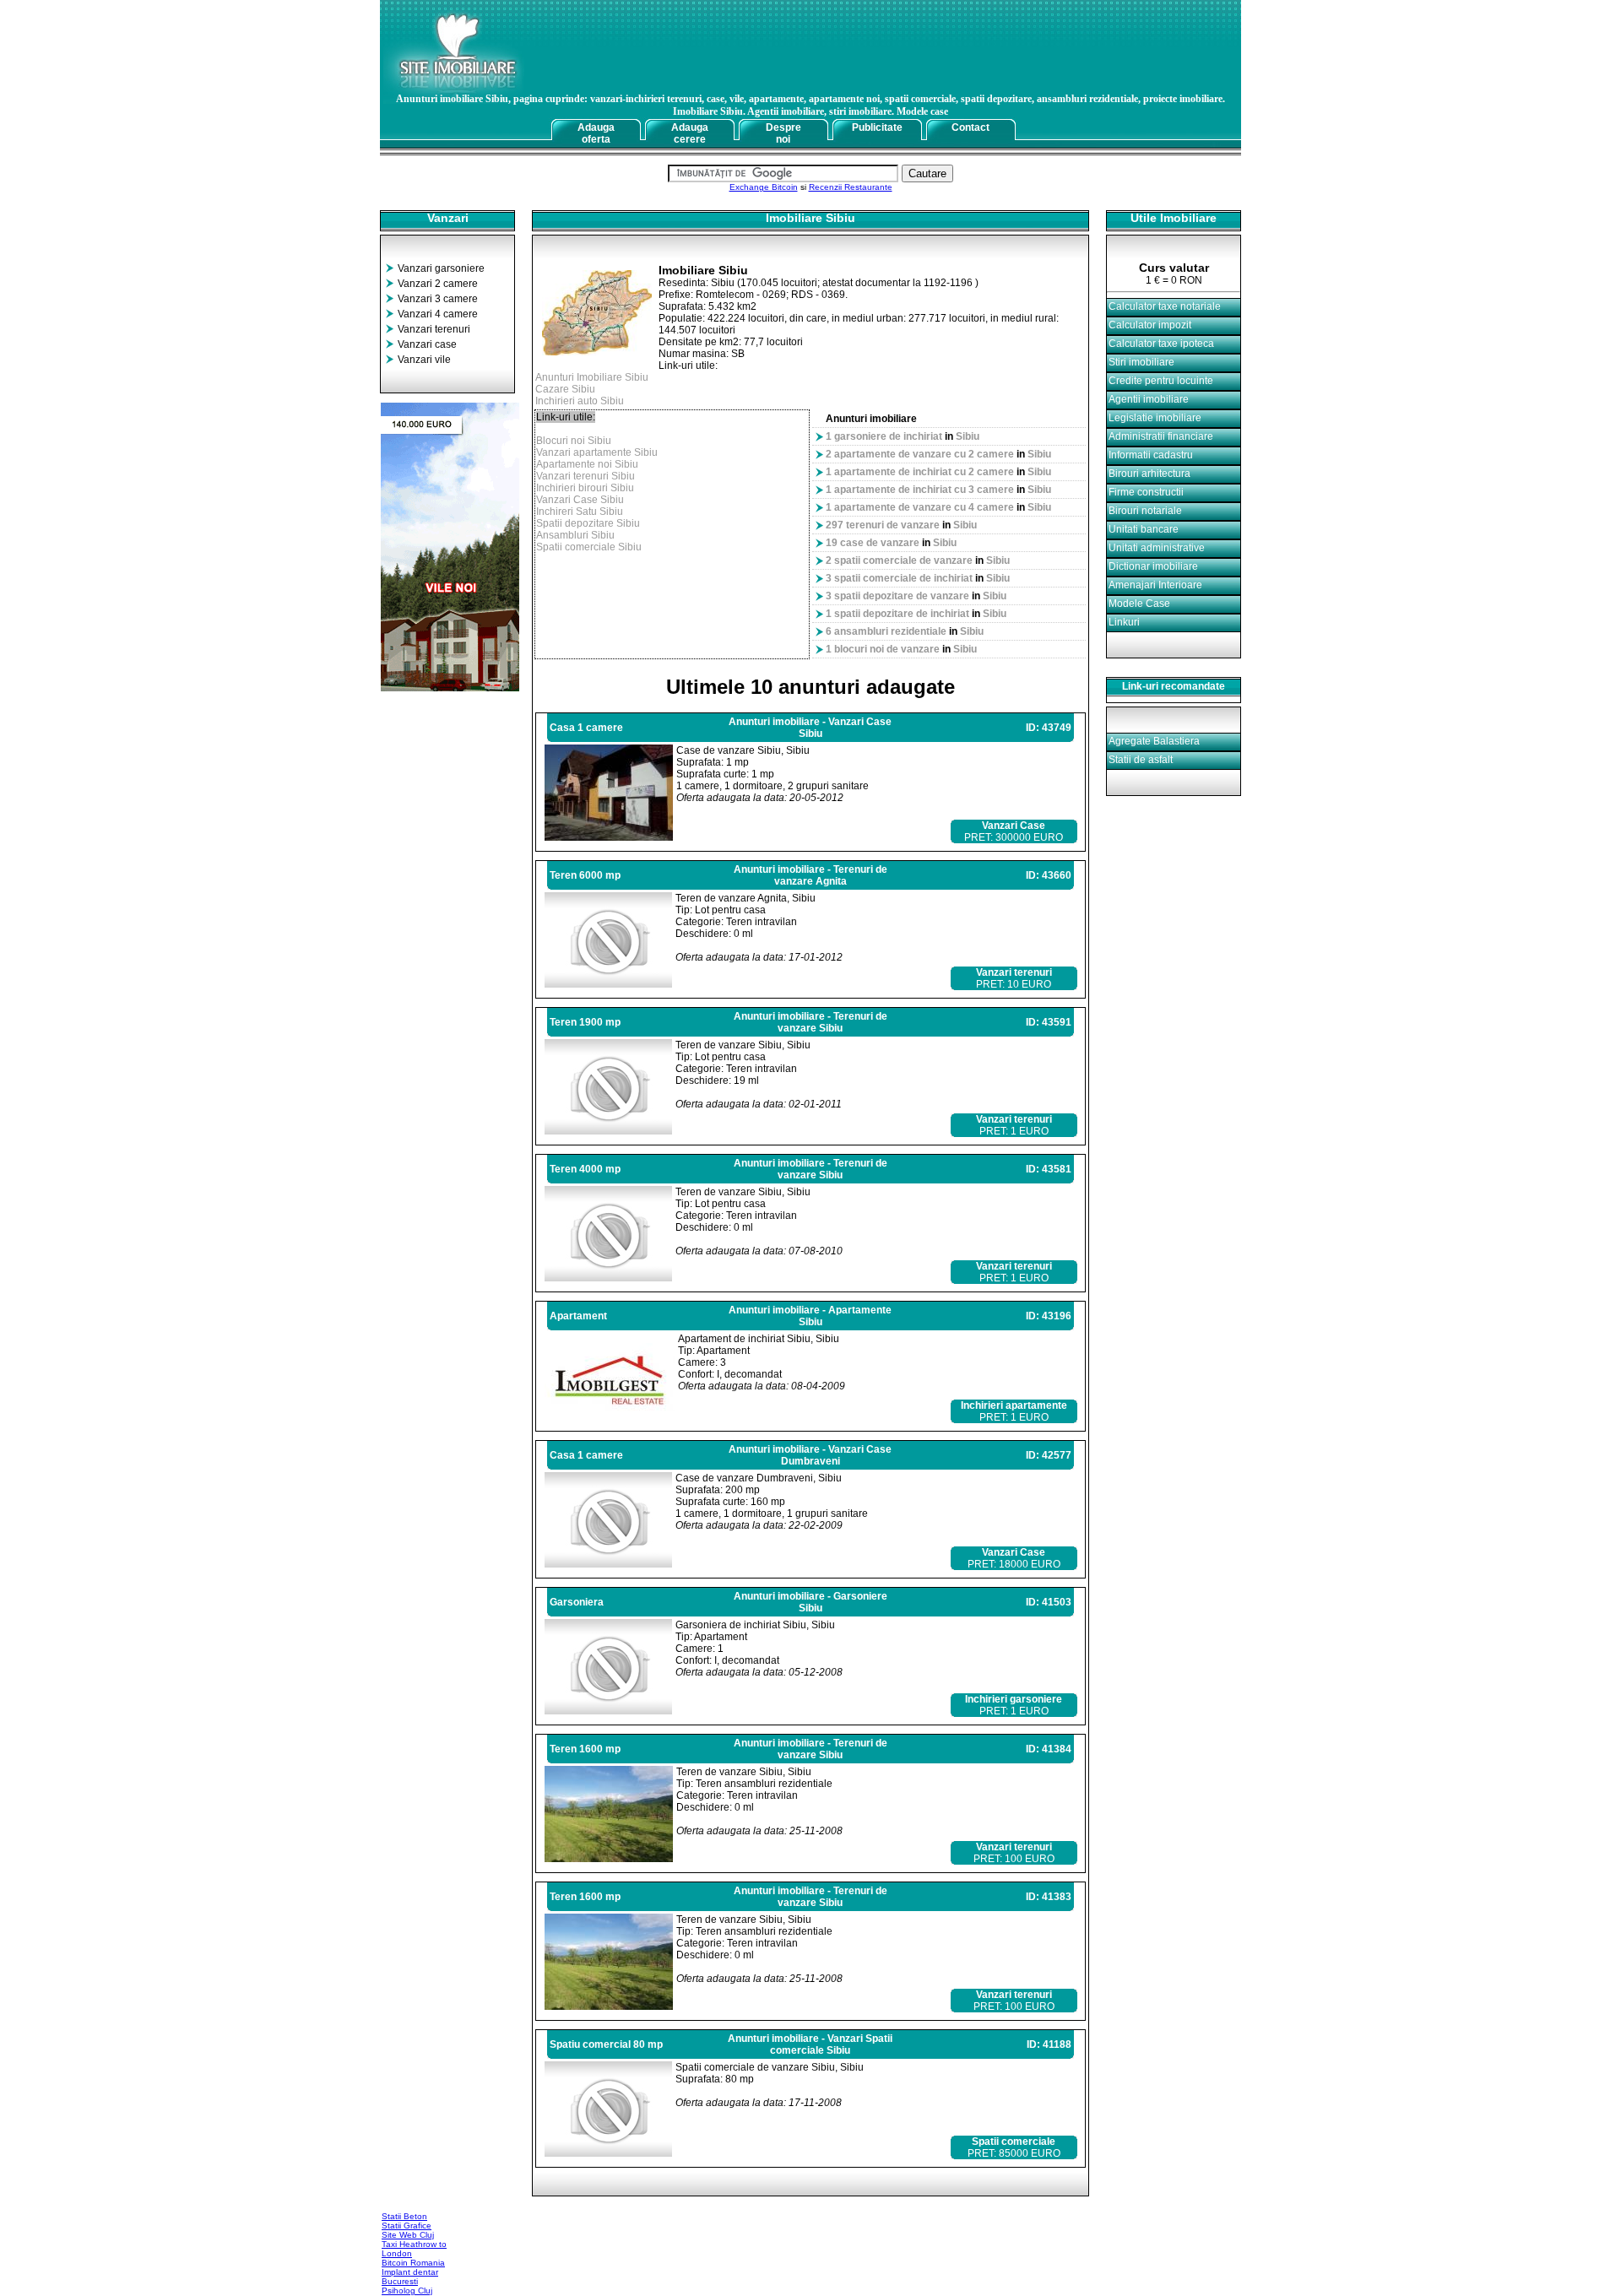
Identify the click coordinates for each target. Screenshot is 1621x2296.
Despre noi (783, 133)
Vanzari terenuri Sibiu (586, 476)
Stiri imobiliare (1141, 362)
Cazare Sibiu (565, 389)
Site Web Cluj (408, 2235)
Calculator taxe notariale (1165, 306)
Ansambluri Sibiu (575, 535)
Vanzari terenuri (434, 329)
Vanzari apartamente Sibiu (597, 452)
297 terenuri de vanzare (883, 525)
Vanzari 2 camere (438, 284)
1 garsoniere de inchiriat (884, 436)
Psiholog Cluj (407, 2291)
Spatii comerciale (1014, 2142)
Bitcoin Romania (413, 2263)
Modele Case (1139, 604)
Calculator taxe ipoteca (1161, 344)
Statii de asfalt (1141, 760)
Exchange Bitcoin (764, 187)
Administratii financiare (1161, 436)
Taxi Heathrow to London (414, 2249)
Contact (970, 127)
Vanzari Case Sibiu (580, 500)
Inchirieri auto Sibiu (580, 401)
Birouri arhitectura (1149, 474)
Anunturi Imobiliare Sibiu (592, 377)
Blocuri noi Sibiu (574, 441)
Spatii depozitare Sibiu (588, 523)
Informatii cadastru (1151, 455)
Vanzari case (427, 344)
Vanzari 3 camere (438, 299)
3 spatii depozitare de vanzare (897, 596)
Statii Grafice (407, 2226)
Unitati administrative (1157, 548)
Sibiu (968, 436)
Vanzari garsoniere (441, 268)
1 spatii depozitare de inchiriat (897, 614)
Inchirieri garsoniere (1014, 1699)
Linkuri (1124, 622)
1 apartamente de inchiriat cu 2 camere (920, 472)
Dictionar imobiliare (1153, 566)
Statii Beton (404, 2216)
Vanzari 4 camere (438, 314)
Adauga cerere (690, 133)
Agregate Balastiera (1154, 741)
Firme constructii (1146, 492)
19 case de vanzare (873, 543)
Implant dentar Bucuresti (410, 2277)
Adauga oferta (596, 133)
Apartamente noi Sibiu (587, 464)
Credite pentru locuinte (1161, 381)
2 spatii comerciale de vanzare (899, 560)
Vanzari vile (424, 360)
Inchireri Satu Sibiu (580, 512)
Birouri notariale (1145, 511)
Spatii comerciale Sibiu (589, 547)
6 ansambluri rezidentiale (886, 631)
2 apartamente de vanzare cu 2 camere (920, 454)
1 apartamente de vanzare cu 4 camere (920, 507)
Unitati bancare (1144, 529)
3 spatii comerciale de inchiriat (899, 578)
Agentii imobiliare (1149, 399)
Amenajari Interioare (1155, 585)
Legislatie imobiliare (1155, 418)
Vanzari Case (1014, 826)
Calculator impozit (1150, 325)
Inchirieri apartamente (1014, 1405)
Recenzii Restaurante (851, 187)
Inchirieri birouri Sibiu (585, 488)
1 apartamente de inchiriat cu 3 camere (920, 490)
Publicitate (877, 127)
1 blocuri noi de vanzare (883, 649)
